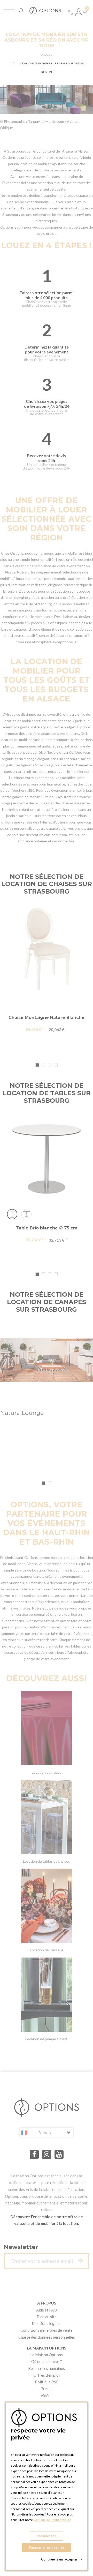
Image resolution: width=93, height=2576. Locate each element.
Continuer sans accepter (62, 2559)
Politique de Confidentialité (52, 2520)
